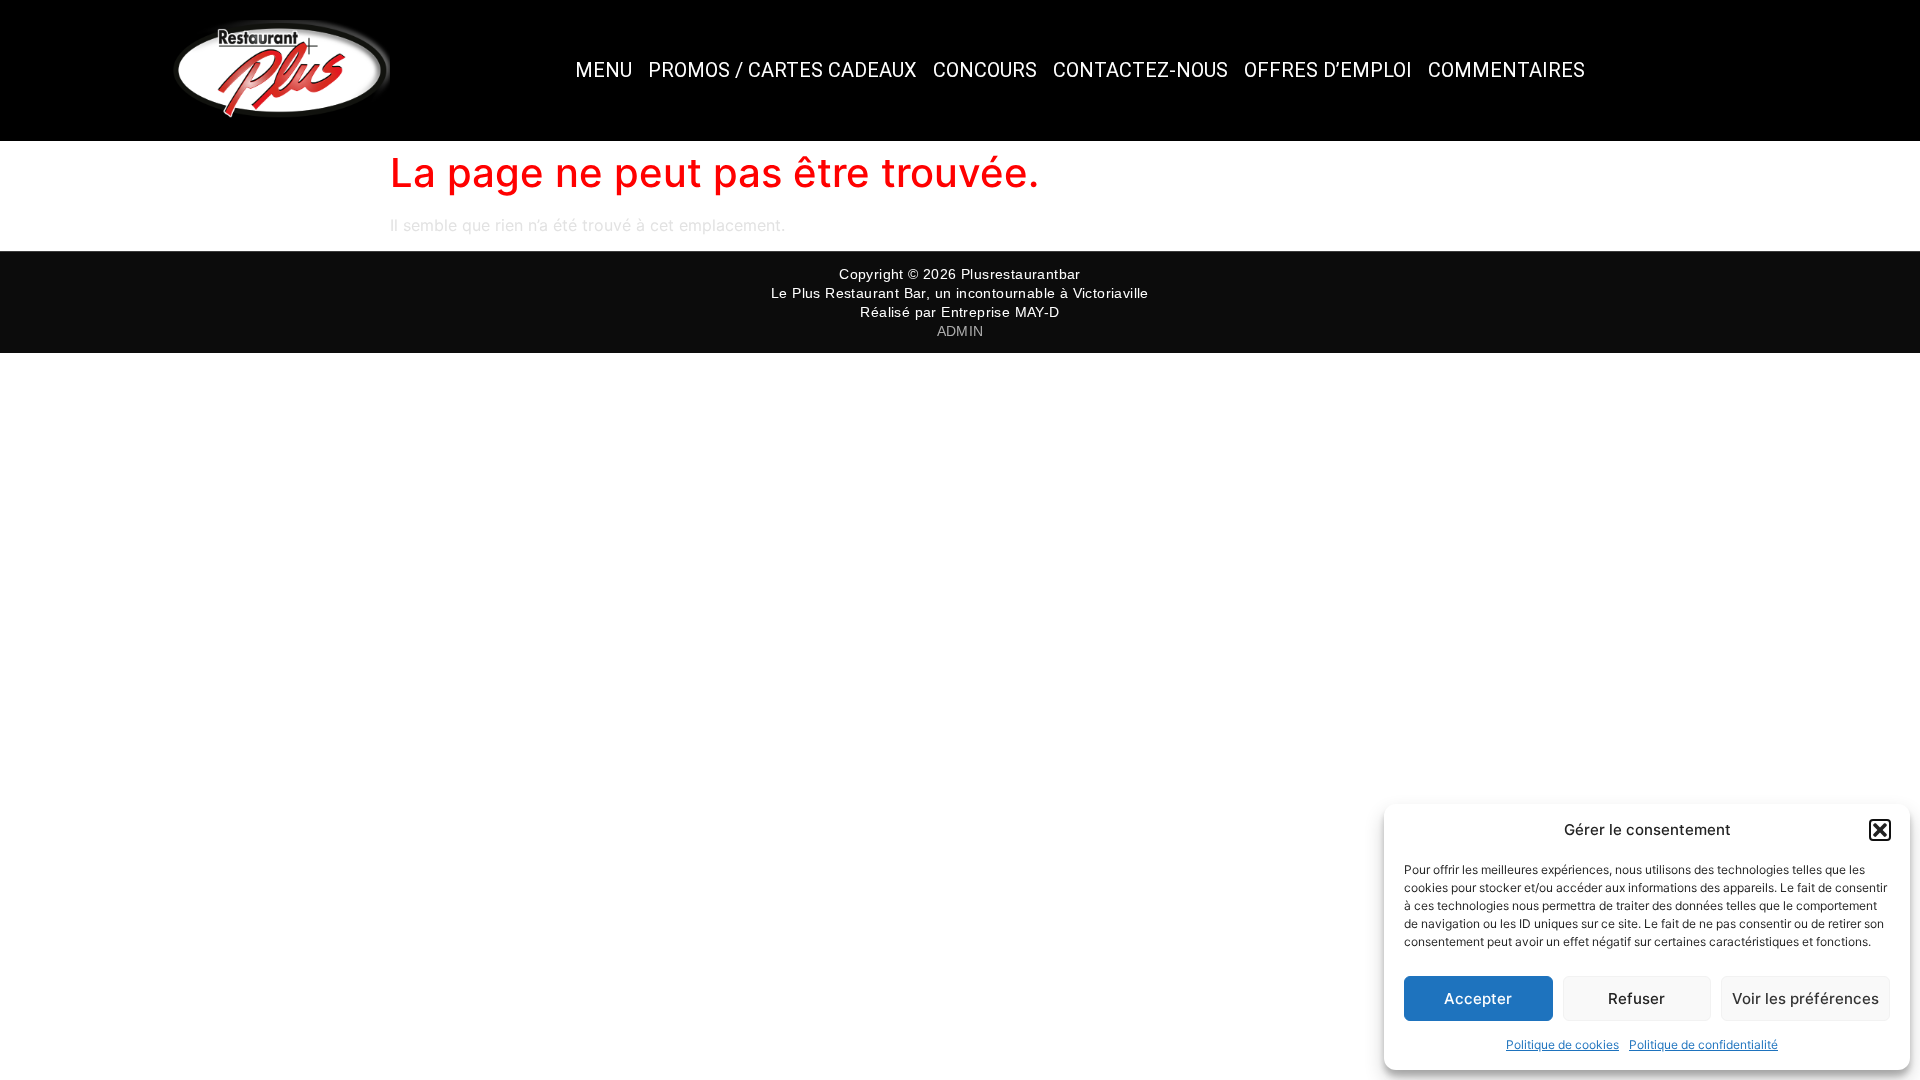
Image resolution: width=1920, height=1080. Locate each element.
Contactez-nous (1140, 70)
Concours (985, 70)
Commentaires (1506, 70)
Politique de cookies (1562, 1044)
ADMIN (960, 331)
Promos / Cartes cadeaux (782, 70)
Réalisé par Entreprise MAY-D (959, 312)
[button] (1880, 830)
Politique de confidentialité (1703, 1044)
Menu (603, 70)
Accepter (1478, 998)
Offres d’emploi (1328, 70)
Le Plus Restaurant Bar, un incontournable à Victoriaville (960, 293)
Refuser (1636, 998)
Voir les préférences (1805, 998)
